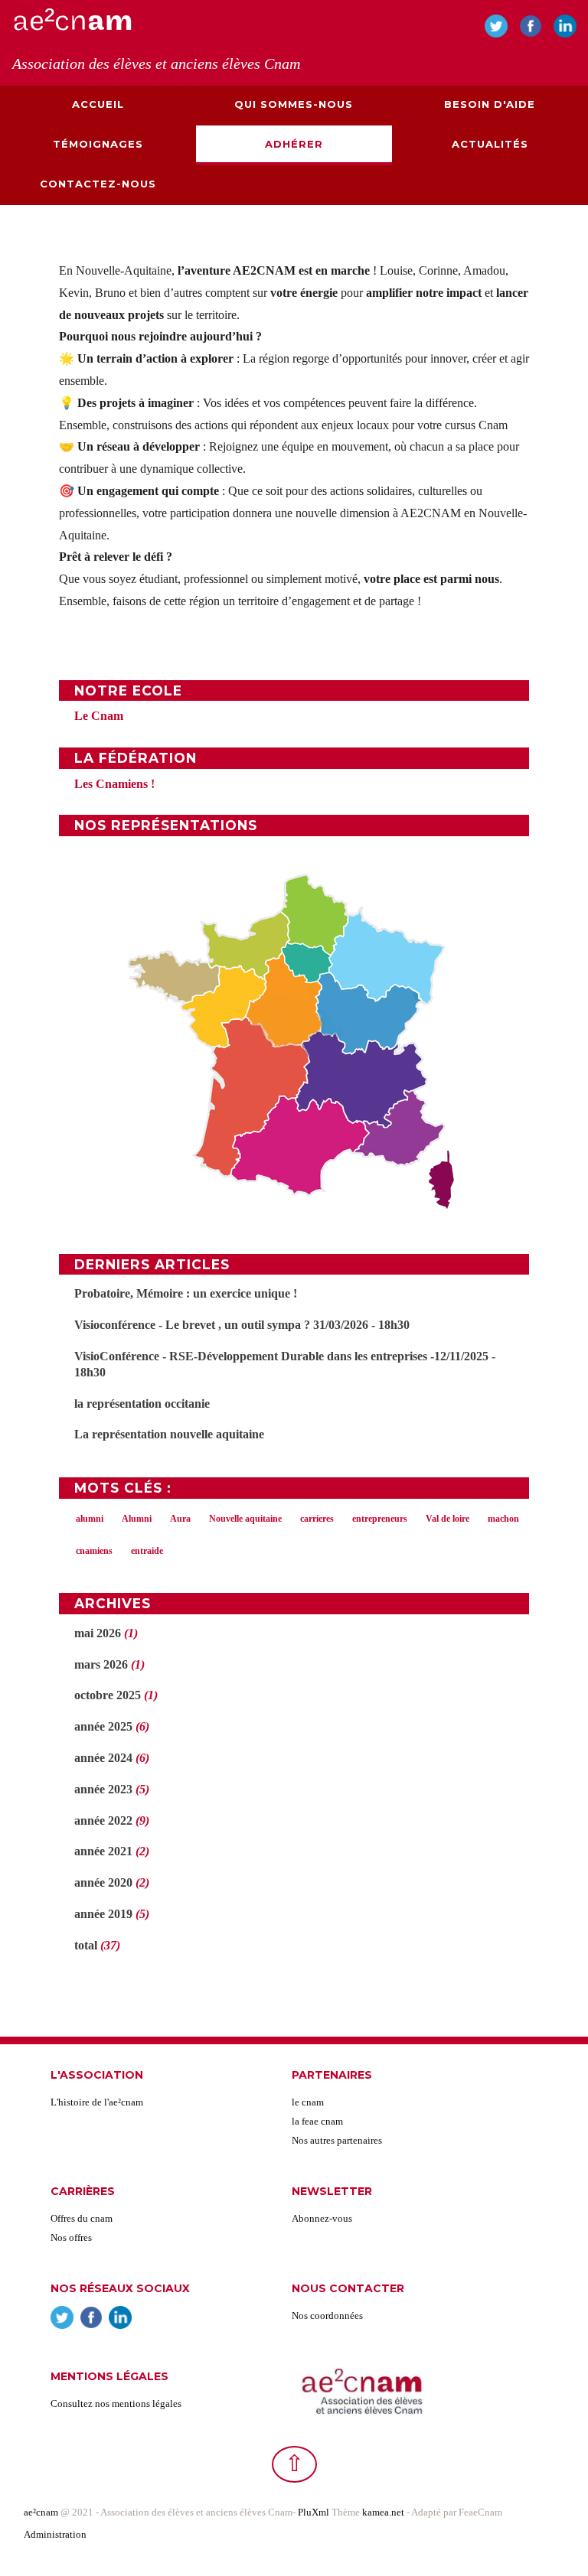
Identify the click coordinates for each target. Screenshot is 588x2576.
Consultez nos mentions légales (116, 2403)
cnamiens (94, 1551)
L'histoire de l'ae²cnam (97, 2102)
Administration (55, 2534)
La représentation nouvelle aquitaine (169, 1434)
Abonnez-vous (322, 2218)
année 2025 (103, 1726)
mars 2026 (101, 1664)
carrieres (317, 1519)
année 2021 (103, 1851)
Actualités (490, 144)
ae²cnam (41, 2512)
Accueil (98, 104)
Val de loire (448, 1519)
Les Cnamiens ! (114, 784)
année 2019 (103, 1914)
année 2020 (103, 1882)
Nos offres (71, 2237)
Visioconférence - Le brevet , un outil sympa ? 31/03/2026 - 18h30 (242, 1325)
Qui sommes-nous (294, 104)
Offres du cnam (82, 2218)
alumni (90, 1519)
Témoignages (98, 144)
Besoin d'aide (490, 104)
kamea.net (384, 2512)
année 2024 (103, 1758)
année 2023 (103, 1789)
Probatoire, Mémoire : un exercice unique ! (186, 1293)
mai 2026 (98, 1633)
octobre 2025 (108, 1695)
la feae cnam (317, 2121)
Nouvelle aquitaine (245, 1519)
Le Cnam (99, 716)
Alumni (137, 1519)
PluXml (314, 2512)
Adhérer (294, 144)
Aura (180, 1519)
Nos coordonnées (327, 2315)
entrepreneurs (380, 1519)
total (87, 1945)
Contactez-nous (98, 184)
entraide (147, 1551)
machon (503, 1519)
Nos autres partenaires (337, 2140)
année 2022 (103, 1820)
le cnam (308, 2102)
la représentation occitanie (142, 1404)
